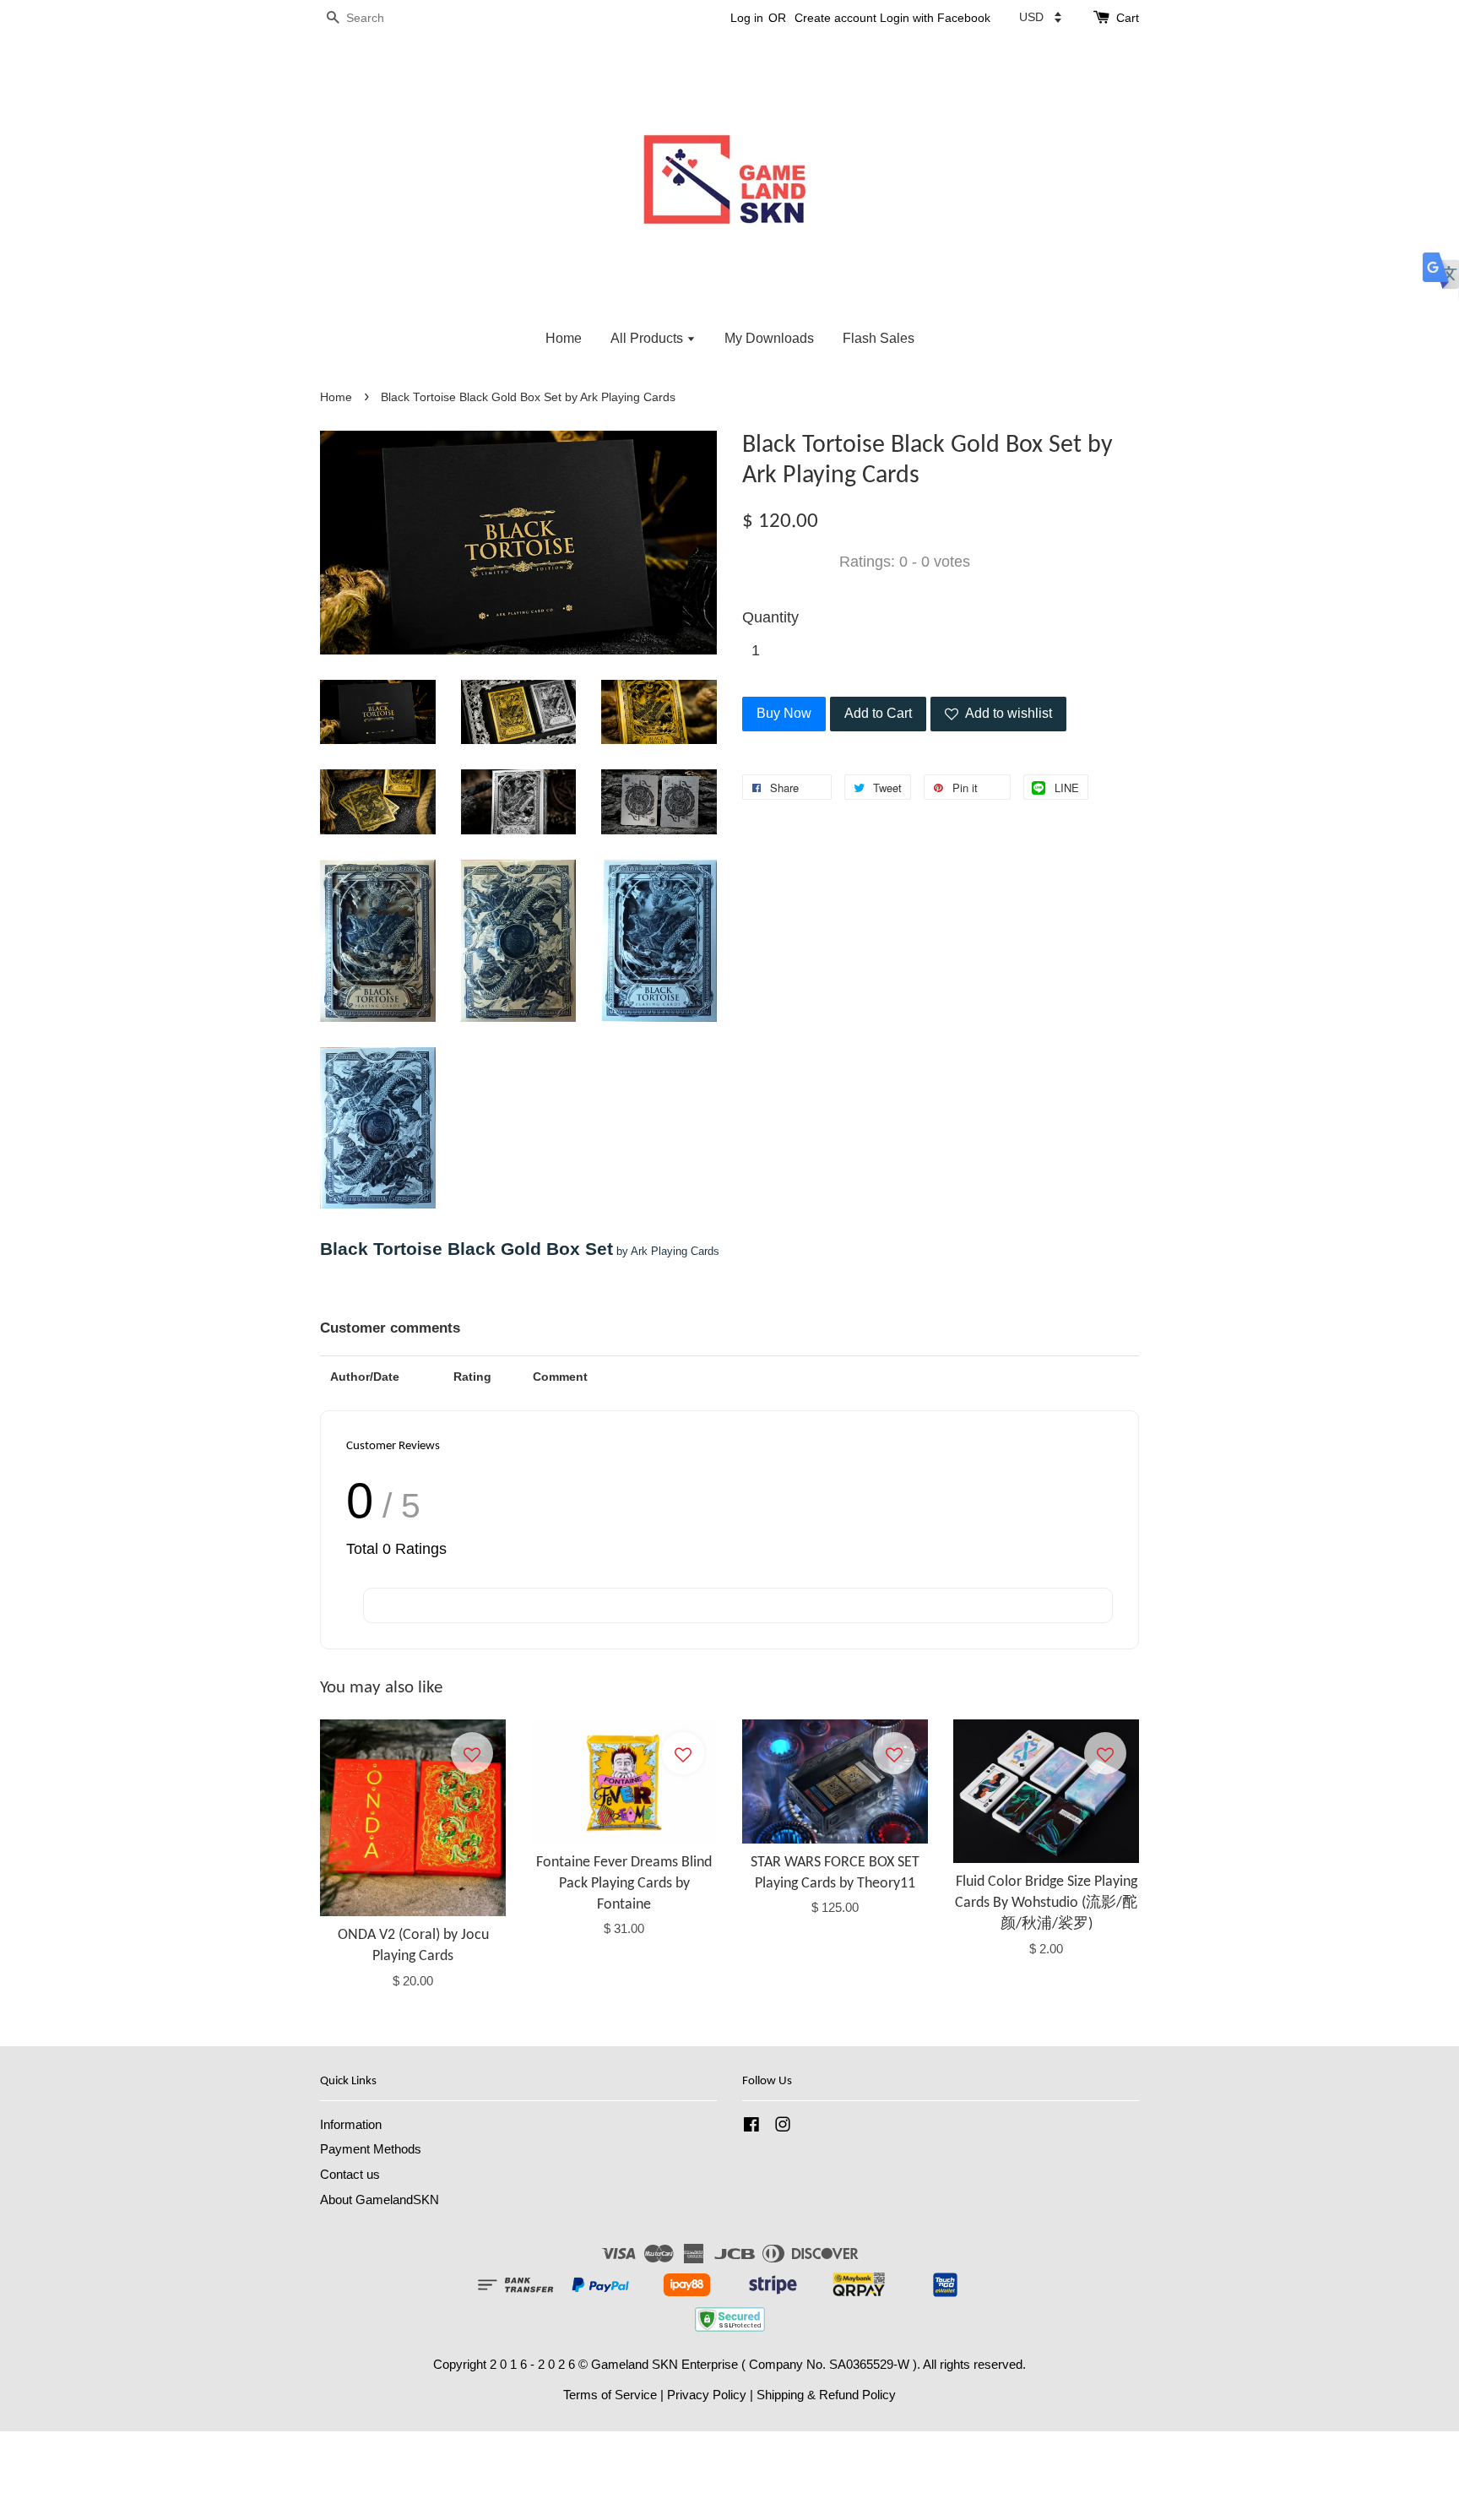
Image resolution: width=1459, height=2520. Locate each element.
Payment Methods (371, 2149)
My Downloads (769, 338)
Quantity (770, 617)
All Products (648, 338)
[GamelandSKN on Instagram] (783, 2127)
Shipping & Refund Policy (826, 2395)
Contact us (350, 2174)
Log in (747, 18)
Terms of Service (610, 2395)
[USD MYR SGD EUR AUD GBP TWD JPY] (1040, 17)
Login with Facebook (935, 18)
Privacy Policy (707, 2395)
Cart (1128, 18)
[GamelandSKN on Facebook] (751, 2127)
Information (351, 2124)
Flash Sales (879, 338)
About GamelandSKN (380, 2200)
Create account (835, 18)
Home (564, 338)
